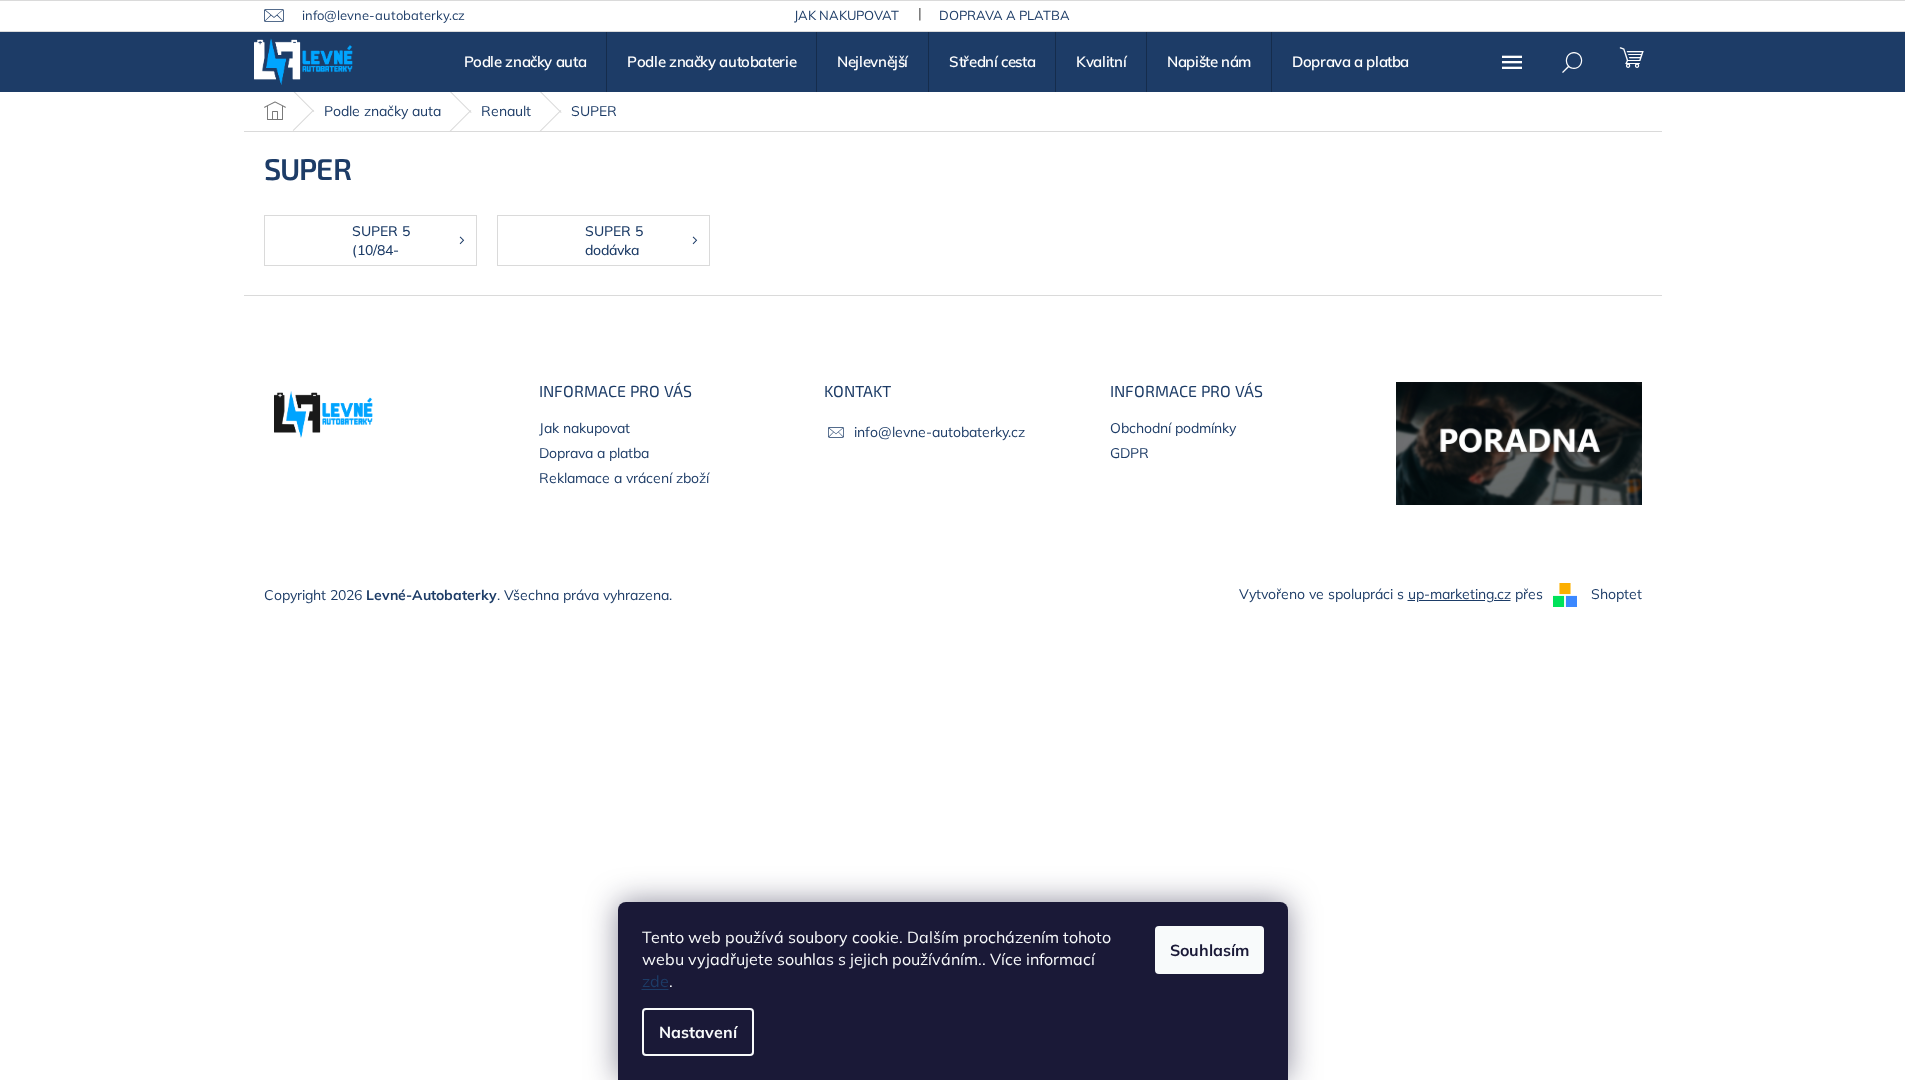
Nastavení (698, 1032)
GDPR (1129, 453)
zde (655, 981)
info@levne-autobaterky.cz (939, 432)
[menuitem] (525, 62)
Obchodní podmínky (1173, 428)
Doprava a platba (1004, 15)
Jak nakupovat (846, 15)
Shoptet (1616, 594)
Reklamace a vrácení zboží (624, 478)
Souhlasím (1209, 950)
